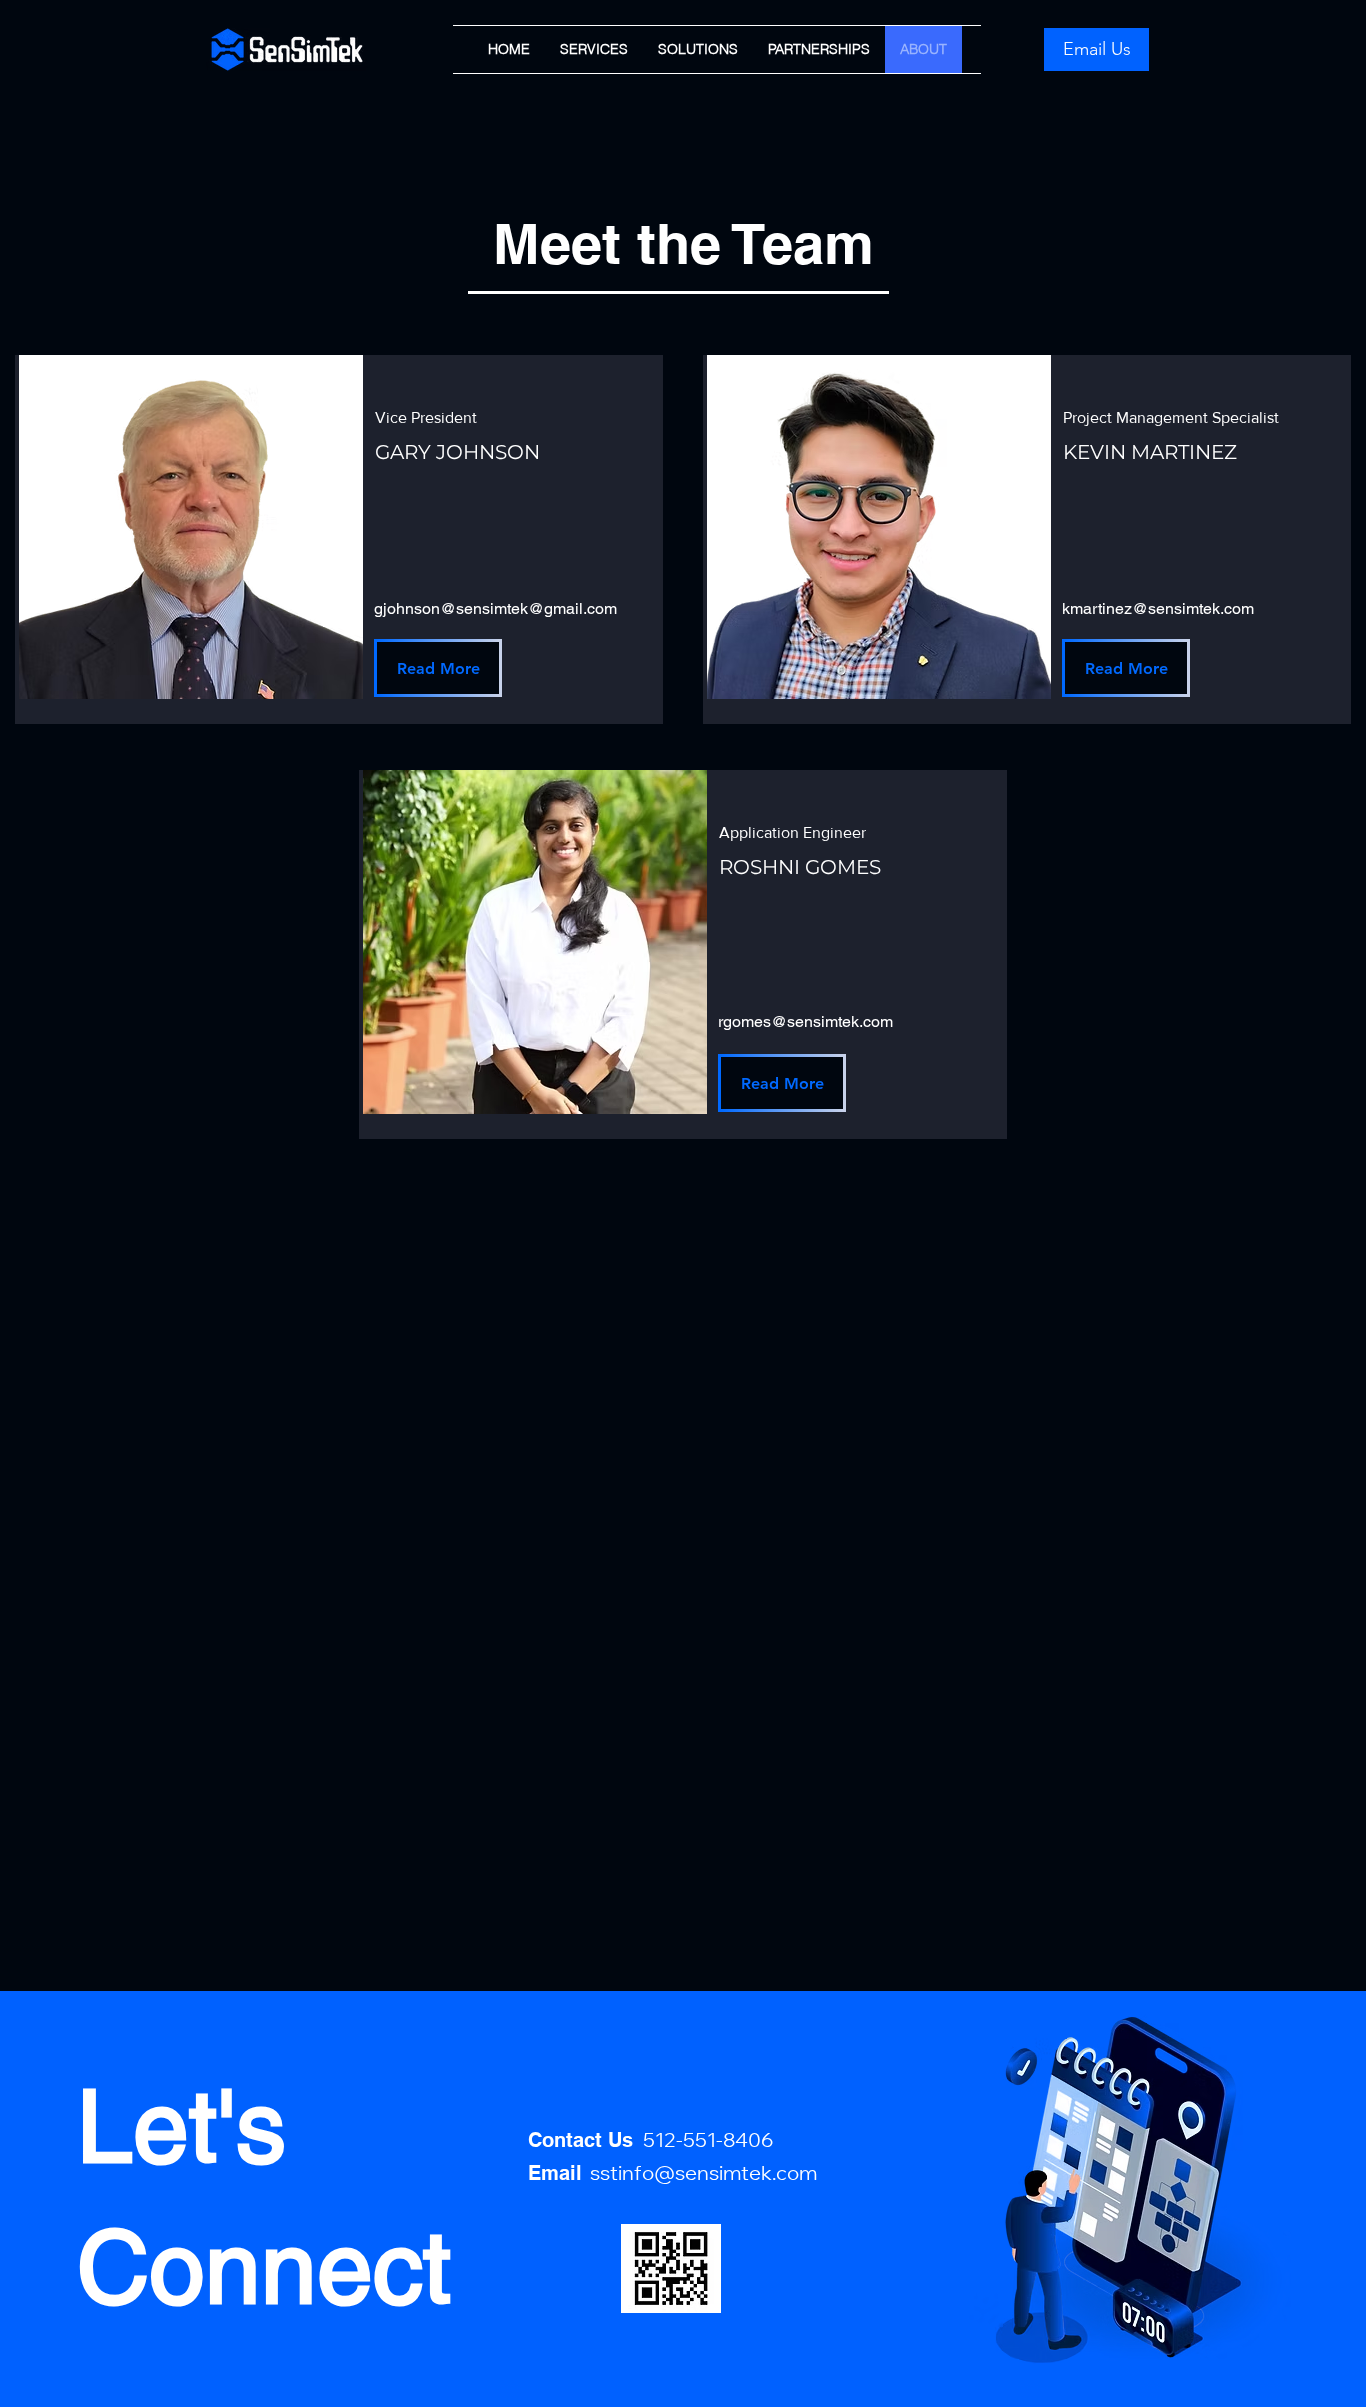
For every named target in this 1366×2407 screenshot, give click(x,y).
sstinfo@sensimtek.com (703, 2176)
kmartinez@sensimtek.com (1158, 608)
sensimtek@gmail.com (536, 608)
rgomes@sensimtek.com (805, 1021)
